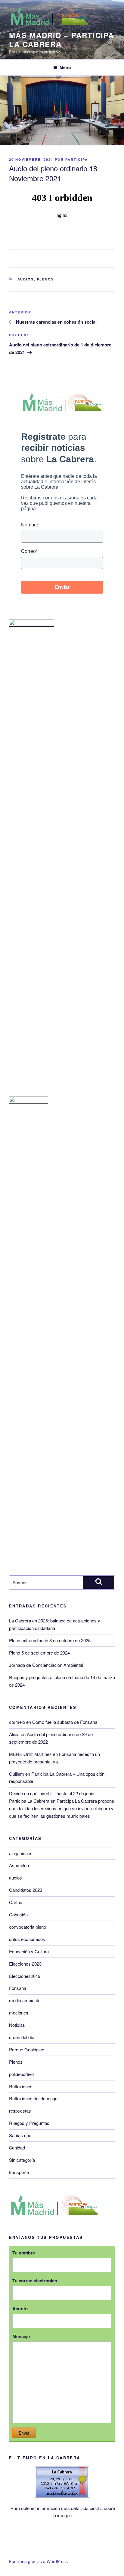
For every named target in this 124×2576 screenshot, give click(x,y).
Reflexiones (21, 2086)
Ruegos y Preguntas (29, 2123)
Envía (24, 2433)
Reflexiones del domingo (33, 2098)
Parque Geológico (27, 2049)
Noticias (17, 2025)
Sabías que (20, 2135)
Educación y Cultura (29, 1951)
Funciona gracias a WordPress (38, 2561)
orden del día (22, 2037)
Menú (65, 67)
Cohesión (18, 1914)
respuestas (20, 2111)
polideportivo (21, 2074)
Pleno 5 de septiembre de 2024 (39, 1653)
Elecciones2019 (25, 1976)
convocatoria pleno (28, 1927)
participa (77, 159)
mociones (19, 2013)
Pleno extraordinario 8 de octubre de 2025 (50, 1640)
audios (26, 279)
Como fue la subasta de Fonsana (65, 1722)
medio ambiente (25, 2000)
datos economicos (27, 1939)
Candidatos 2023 (26, 1890)
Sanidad (17, 2148)
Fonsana (18, 1988)
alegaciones (21, 1853)
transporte (19, 2172)
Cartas (16, 1902)
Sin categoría (22, 2160)
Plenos (46, 279)
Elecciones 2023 (25, 1964)
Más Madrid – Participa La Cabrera (62, 40)
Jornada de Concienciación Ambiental (46, 1665)
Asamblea (19, 1865)
